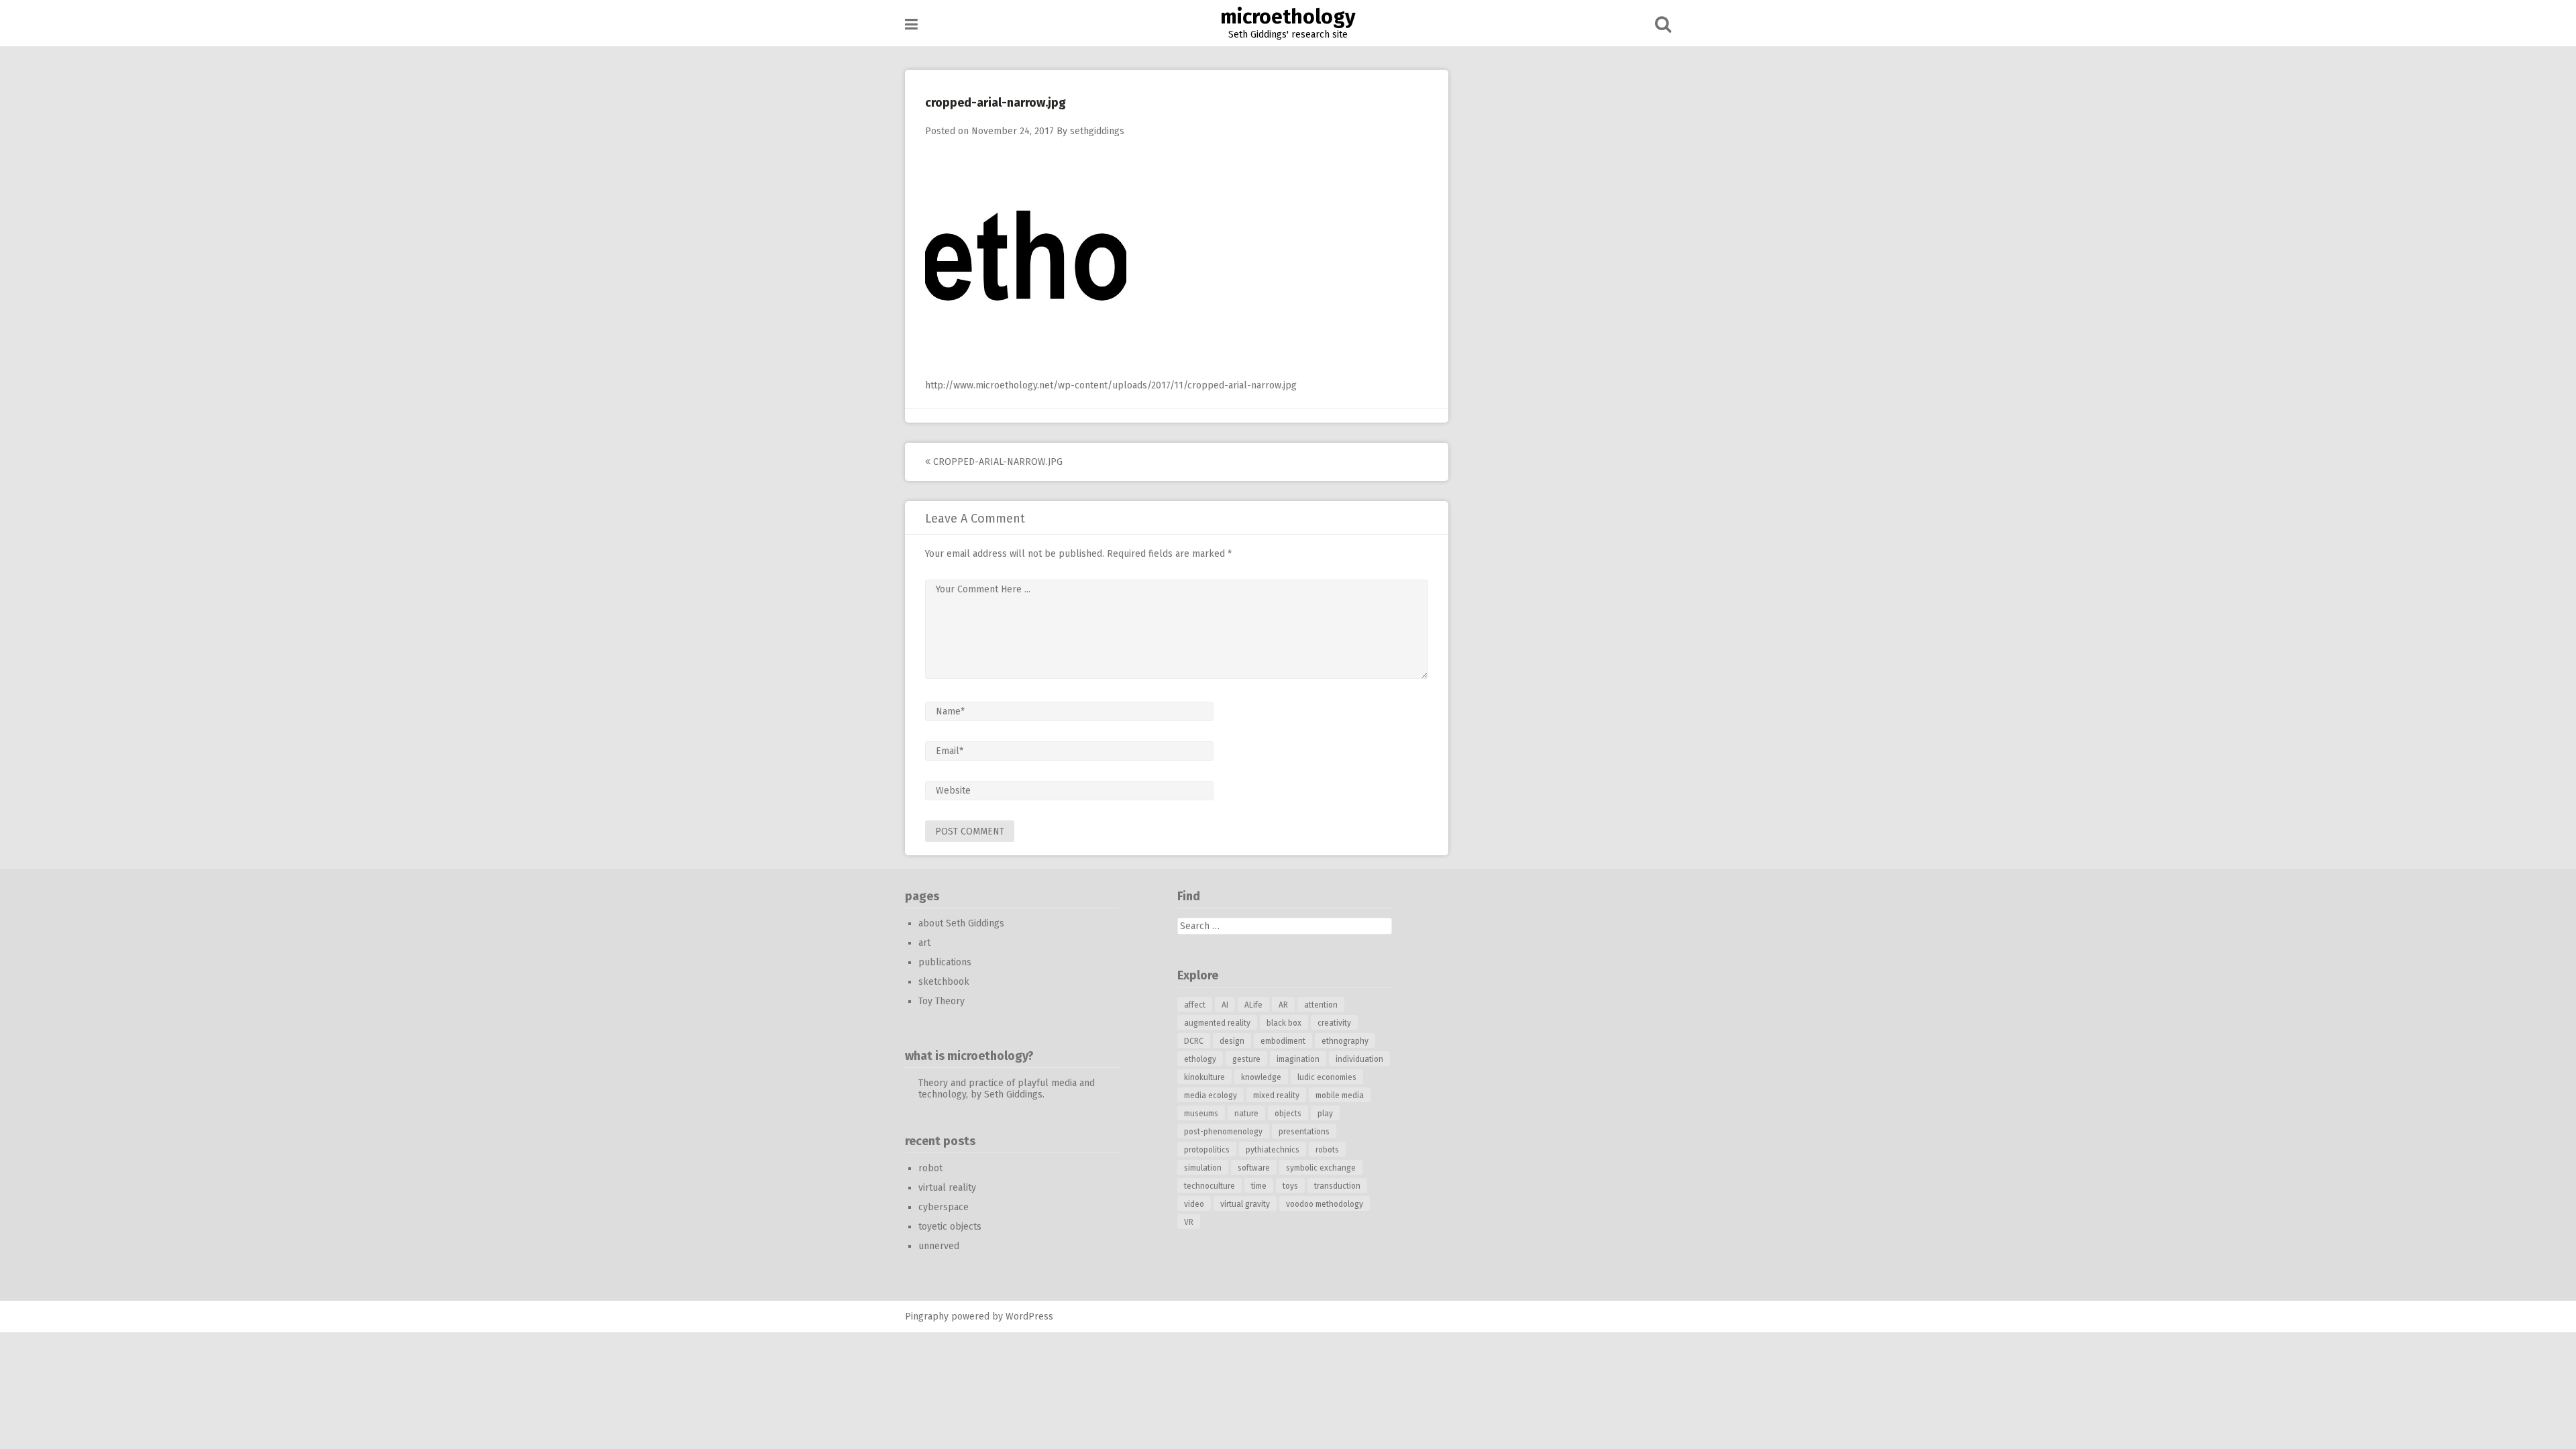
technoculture (1210, 1186)
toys (1290, 1186)
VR (1189, 1222)
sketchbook (944, 982)
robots (1327, 1150)
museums (1201, 1114)
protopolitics (1207, 1150)
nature (1246, 1114)
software (1254, 1168)
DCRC (1194, 1041)
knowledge (1261, 1077)
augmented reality (1217, 1023)
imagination (1298, 1059)
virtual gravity (1245, 1204)
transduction (1337, 1186)
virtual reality (947, 1188)
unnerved (939, 1246)
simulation (1203, 1168)
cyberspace (944, 1207)
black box (1284, 1023)
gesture (1246, 1059)
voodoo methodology (1325, 1204)
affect (1195, 1005)
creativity (1334, 1023)
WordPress (1029, 1317)
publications (945, 962)
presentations (1304, 1132)
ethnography (1345, 1041)
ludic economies (1327, 1077)
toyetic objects (950, 1227)
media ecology (1211, 1095)
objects (1288, 1114)
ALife (1253, 1005)
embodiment (1283, 1041)
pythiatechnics (1273, 1150)
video (1194, 1204)
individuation (1359, 1059)
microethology (1288, 17)
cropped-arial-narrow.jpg (997, 462)
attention (1321, 1005)
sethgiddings (1097, 131)
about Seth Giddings (961, 923)
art (924, 943)
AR (1283, 1005)
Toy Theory (942, 1001)
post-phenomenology (1223, 1132)
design (1232, 1041)
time (1259, 1186)
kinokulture (1204, 1077)
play (1325, 1114)
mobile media (1340, 1095)
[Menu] (911, 24)
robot (930, 1168)
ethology (1200, 1059)
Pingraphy (927, 1317)
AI (1225, 1005)
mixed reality (1276, 1095)
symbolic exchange (1321, 1168)
